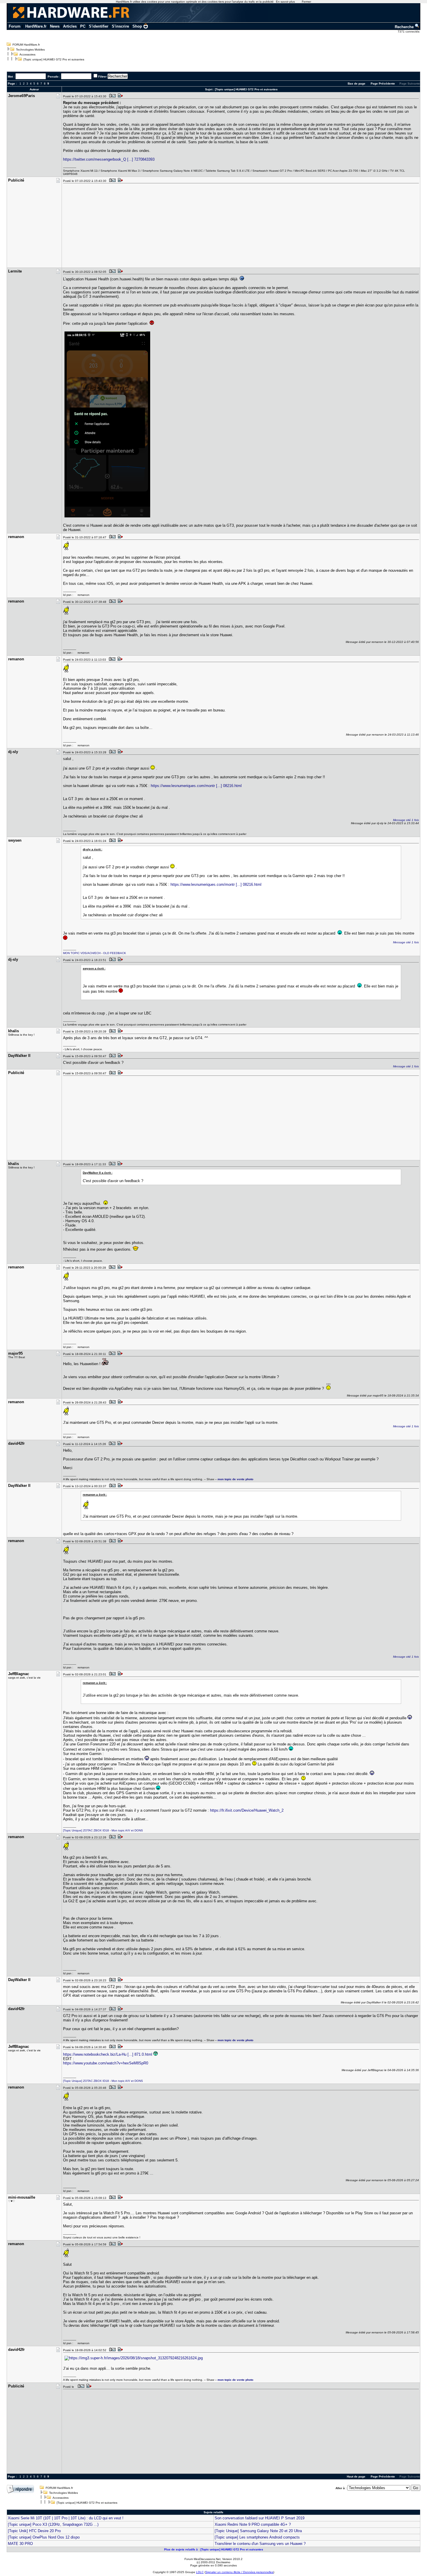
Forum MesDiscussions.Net (202, 2559)
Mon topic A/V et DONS (127, 1830)
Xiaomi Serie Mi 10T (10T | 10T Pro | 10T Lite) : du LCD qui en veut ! (66, 2518)
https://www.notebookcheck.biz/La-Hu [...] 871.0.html (108, 2054)
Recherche (405, 27)
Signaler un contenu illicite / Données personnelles (239, 2572)
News (55, 26)
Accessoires (27, 54)
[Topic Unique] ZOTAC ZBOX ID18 (86, 1830)
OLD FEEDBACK (115, 953)
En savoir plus (285, 2)
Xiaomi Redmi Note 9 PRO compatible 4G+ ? (253, 2524)
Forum (15, 26)
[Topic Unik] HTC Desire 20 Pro (34, 2531)
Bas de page (357, 84)
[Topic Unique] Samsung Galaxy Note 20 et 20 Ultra (258, 2531)
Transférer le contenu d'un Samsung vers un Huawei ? (260, 2544)
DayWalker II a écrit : (98, 1173)
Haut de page (356, 2476)
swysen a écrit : (94, 968)
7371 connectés (409, 32)
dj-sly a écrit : (93, 849)
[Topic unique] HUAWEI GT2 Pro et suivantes (54, 59)
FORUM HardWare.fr (26, 45)
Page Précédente (383, 84)
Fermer (306, 2)
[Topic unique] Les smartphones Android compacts (257, 2537)
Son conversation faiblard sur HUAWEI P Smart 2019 (260, 2518)
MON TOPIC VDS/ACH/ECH (82, 953)
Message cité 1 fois (406, 820)
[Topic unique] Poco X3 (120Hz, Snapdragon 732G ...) (53, 2524)
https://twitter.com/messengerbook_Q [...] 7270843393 (109, 159)
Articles (70, 26)
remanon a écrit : (95, 1495)
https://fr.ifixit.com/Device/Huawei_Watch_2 (247, 1810)
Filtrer (102, 77)
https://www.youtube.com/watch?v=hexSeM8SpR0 (106, 2063)
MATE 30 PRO (20, 2544)
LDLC (200, 2572)
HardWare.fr (36, 26)
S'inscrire (120, 26)
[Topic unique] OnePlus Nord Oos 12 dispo (44, 2537)
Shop (137, 26)
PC (83, 26)
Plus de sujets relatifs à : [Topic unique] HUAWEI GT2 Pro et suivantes (214, 2549)
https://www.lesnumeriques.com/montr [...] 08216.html (196, 786)
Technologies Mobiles (30, 50)
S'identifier (99, 26)
